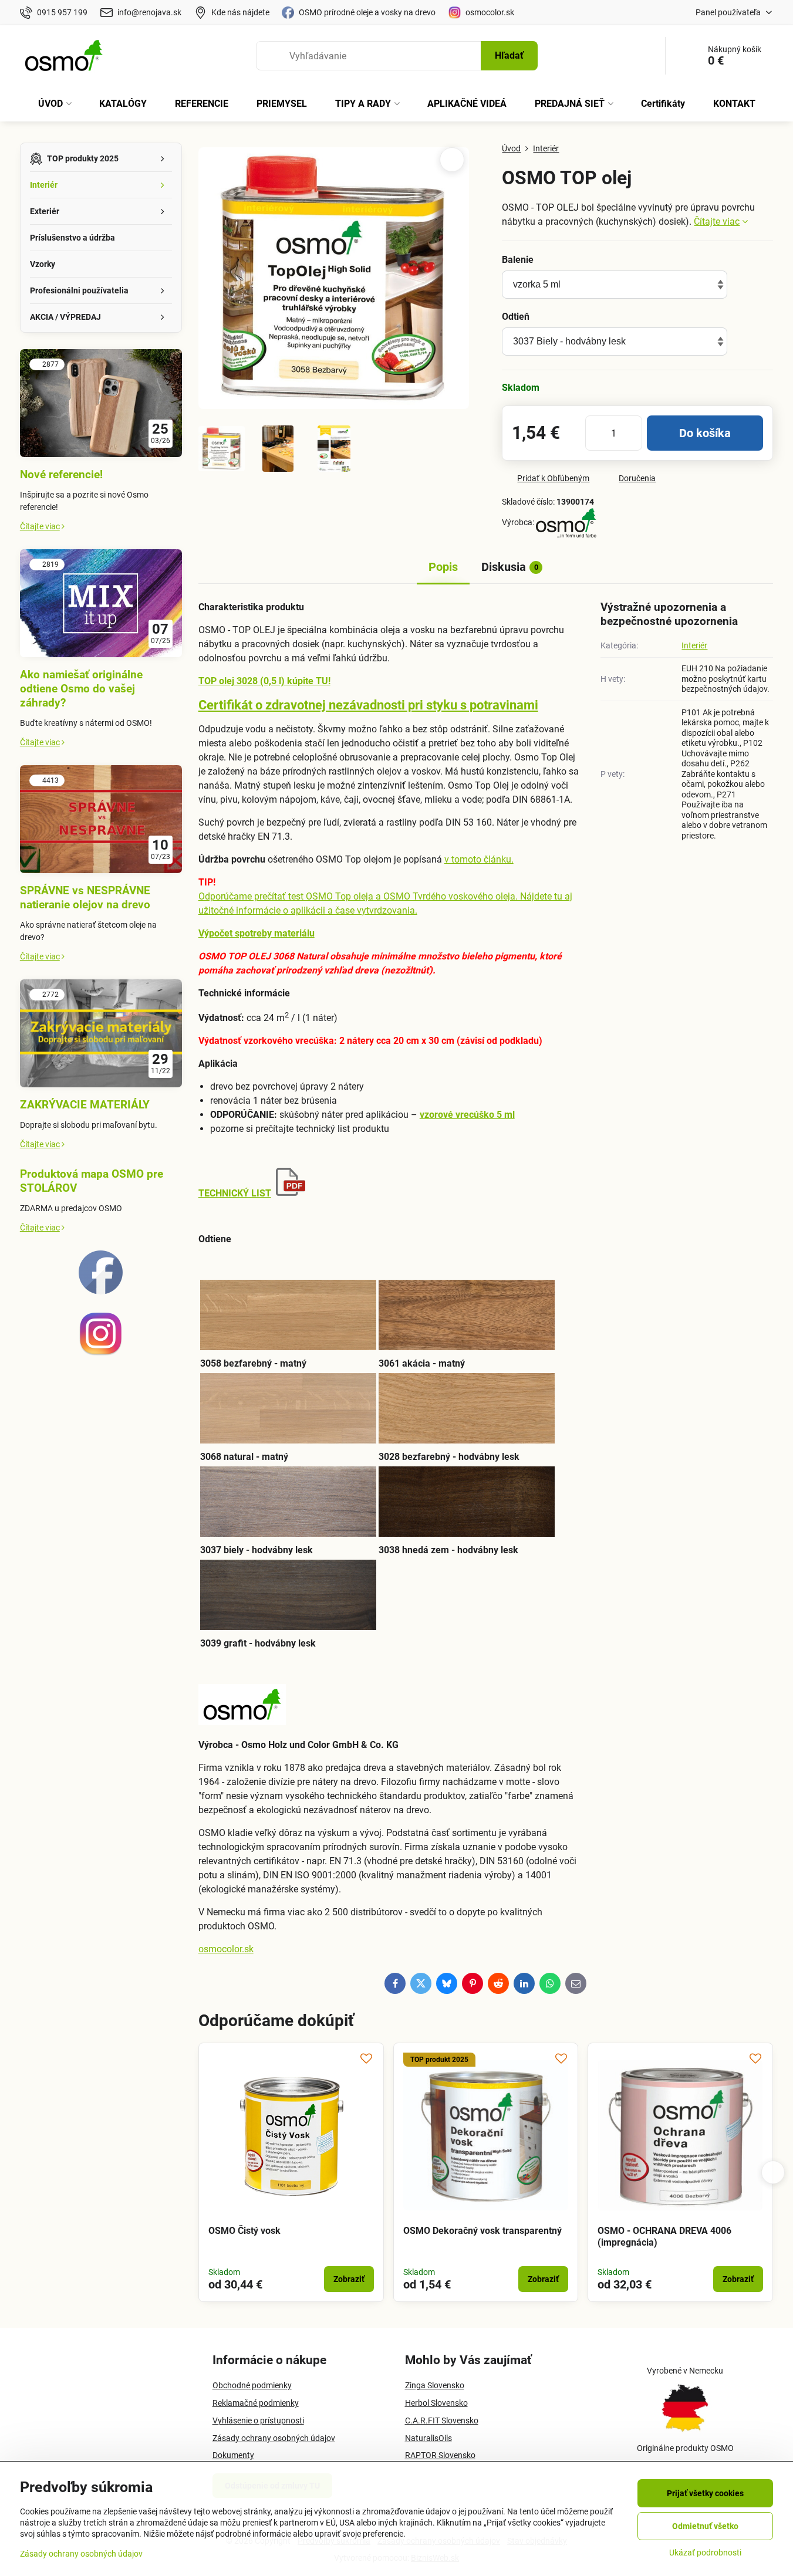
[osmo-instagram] (101, 1353)
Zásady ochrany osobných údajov (81, 2554)
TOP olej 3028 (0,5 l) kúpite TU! (264, 681)
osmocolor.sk (226, 1949)
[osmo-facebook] (101, 1292)
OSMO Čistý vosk (244, 2231)
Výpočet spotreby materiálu (257, 933)
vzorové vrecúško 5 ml (467, 1115)
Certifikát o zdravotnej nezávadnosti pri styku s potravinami (368, 705)
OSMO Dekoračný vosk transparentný (482, 2231)
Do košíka (705, 433)
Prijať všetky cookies (705, 2493)
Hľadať (509, 55)
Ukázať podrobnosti (705, 2553)
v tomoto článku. (479, 859)
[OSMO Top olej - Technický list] (291, 1193)
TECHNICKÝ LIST (235, 1193)
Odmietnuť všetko (705, 2526)
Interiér (694, 645)
